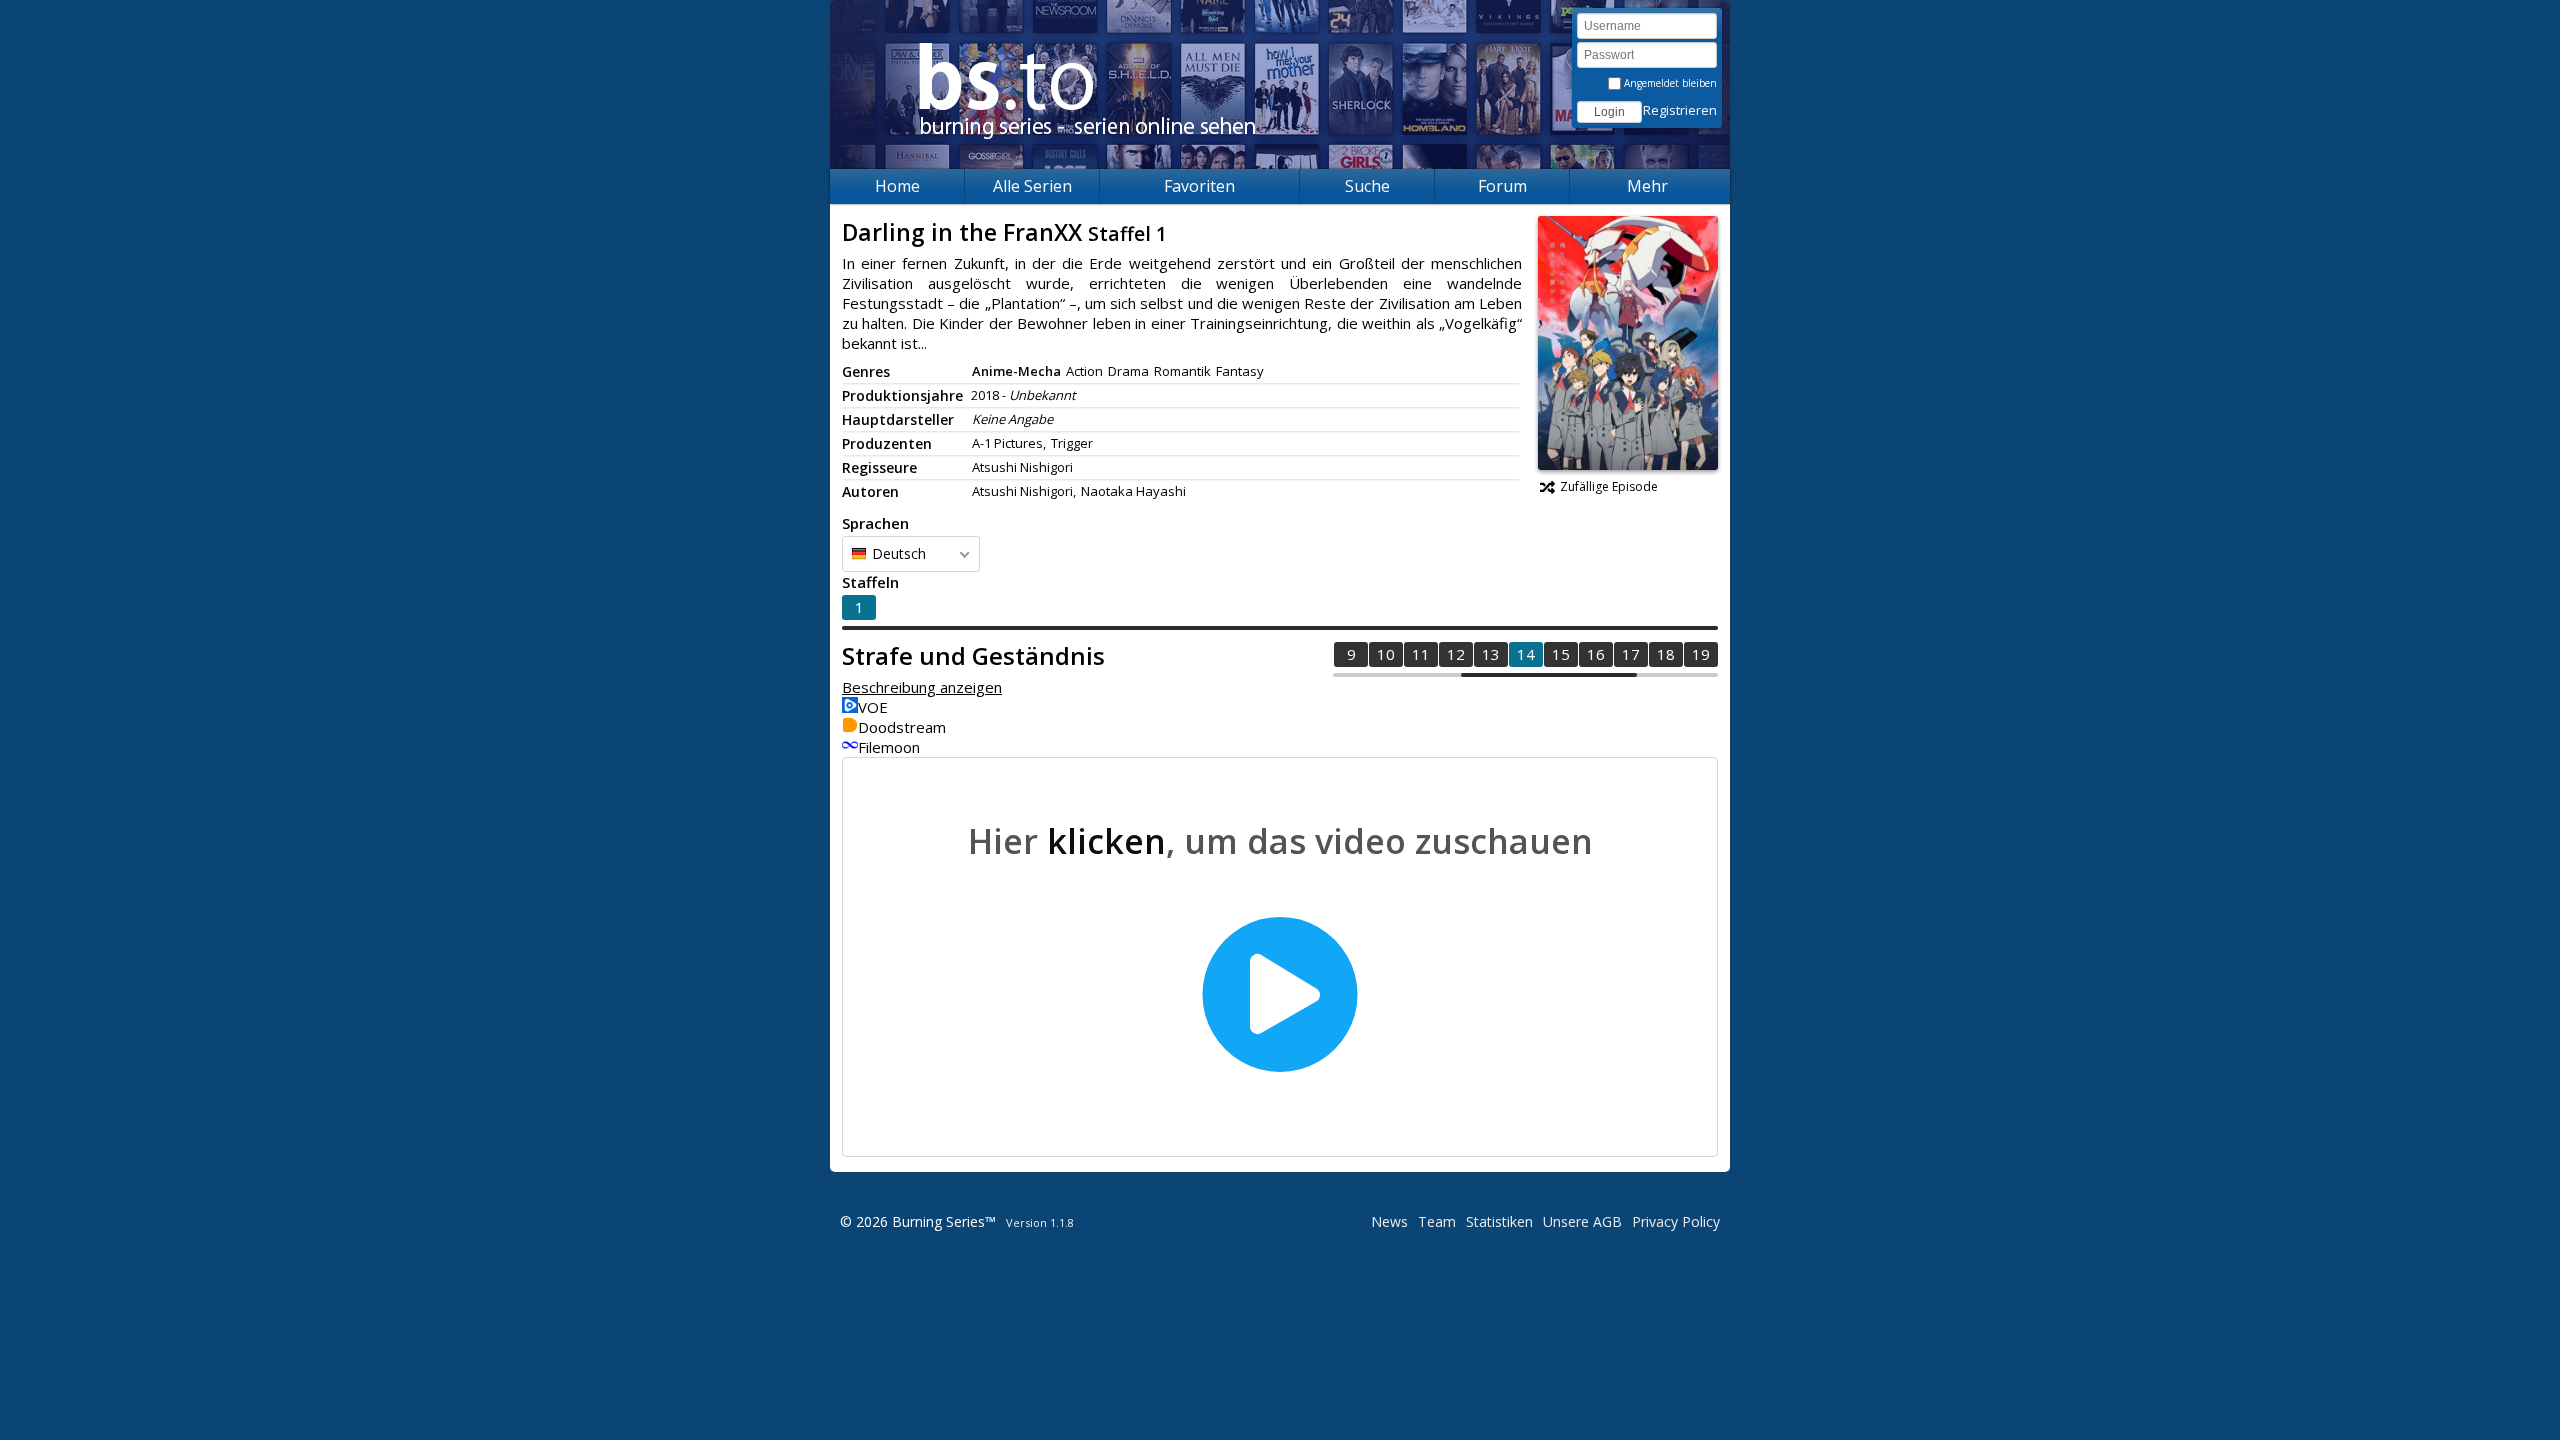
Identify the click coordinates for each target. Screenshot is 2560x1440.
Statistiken (1499, 1221)
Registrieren (1680, 110)
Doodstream (902, 727)
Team (1437, 1221)
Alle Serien (1032, 186)
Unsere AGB (1582, 1221)
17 (1631, 654)
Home (897, 186)
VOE (873, 707)
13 (1491, 654)
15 (1561, 654)
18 (1666, 654)
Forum (1502, 186)
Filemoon (889, 747)
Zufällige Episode (1609, 486)
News (1389, 1221)
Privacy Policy (1676, 1221)
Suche (1367, 186)
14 (1526, 654)
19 (1701, 654)
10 (1386, 654)
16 (1596, 654)
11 (1421, 654)
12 (1456, 654)
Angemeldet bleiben (1669, 83)
